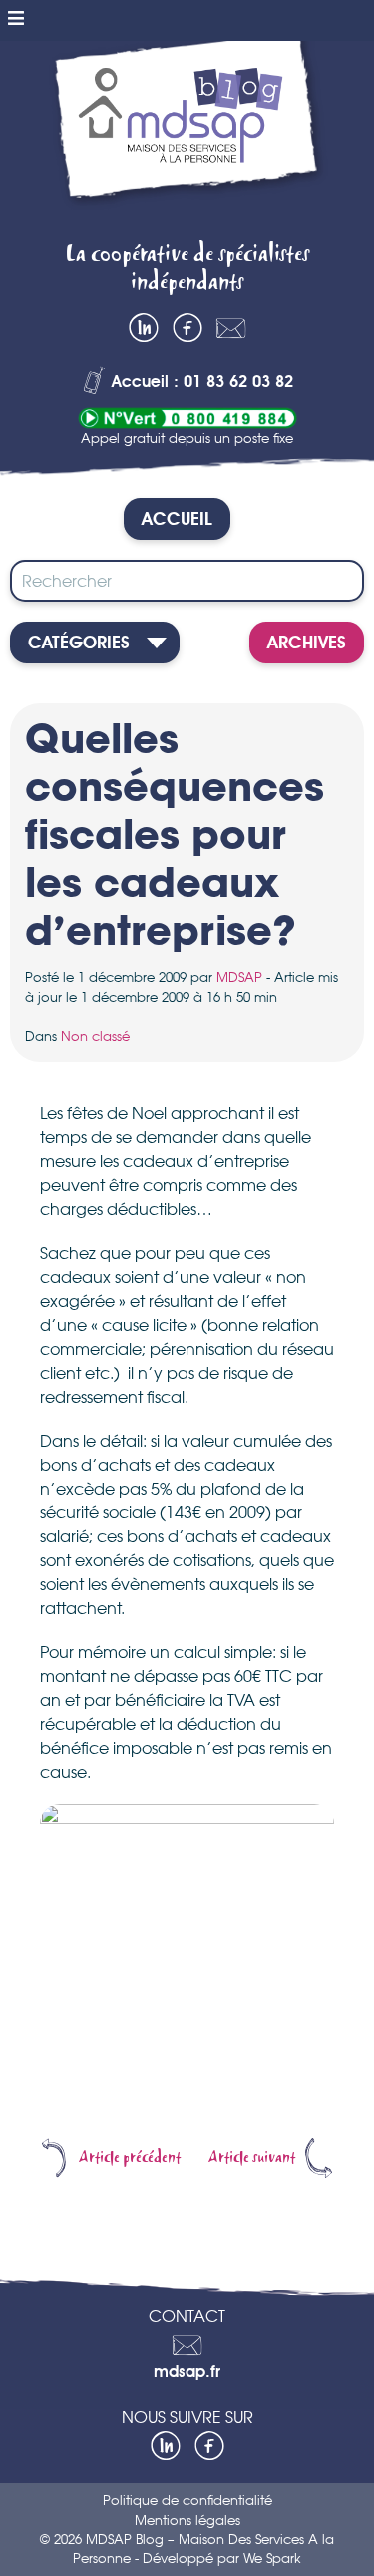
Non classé (95, 1036)
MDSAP (239, 977)
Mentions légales (187, 2520)
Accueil (177, 520)
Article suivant (252, 2158)
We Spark (272, 2558)
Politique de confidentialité (187, 2500)
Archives (307, 644)
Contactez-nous (231, 328)
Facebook (187, 328)
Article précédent (130, 2158)
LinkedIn (144, 328)
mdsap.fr (187, 2373)
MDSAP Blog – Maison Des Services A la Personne (187, 134)
